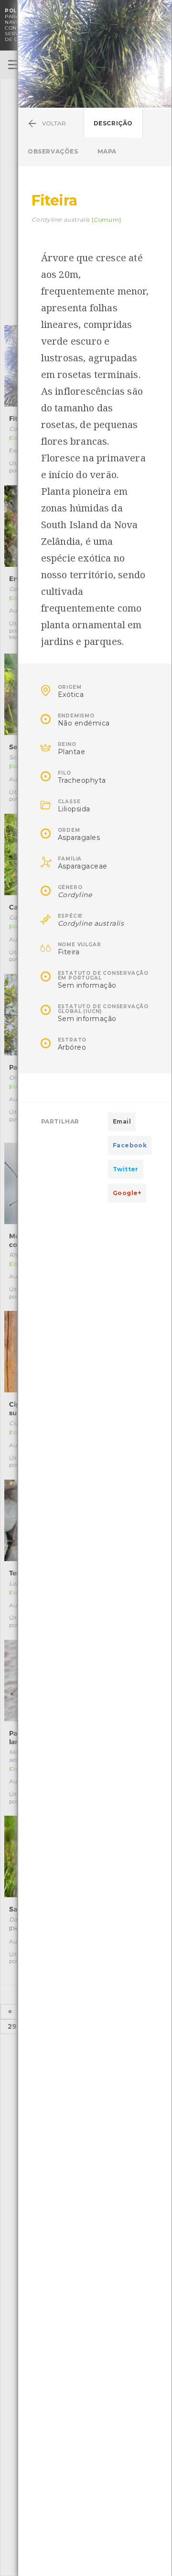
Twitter (126, 1169)
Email (122, 1121)
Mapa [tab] (107, 151)
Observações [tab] (53, 151)
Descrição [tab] (113, 123)
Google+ (127, 1193)
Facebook (130, 1145)
